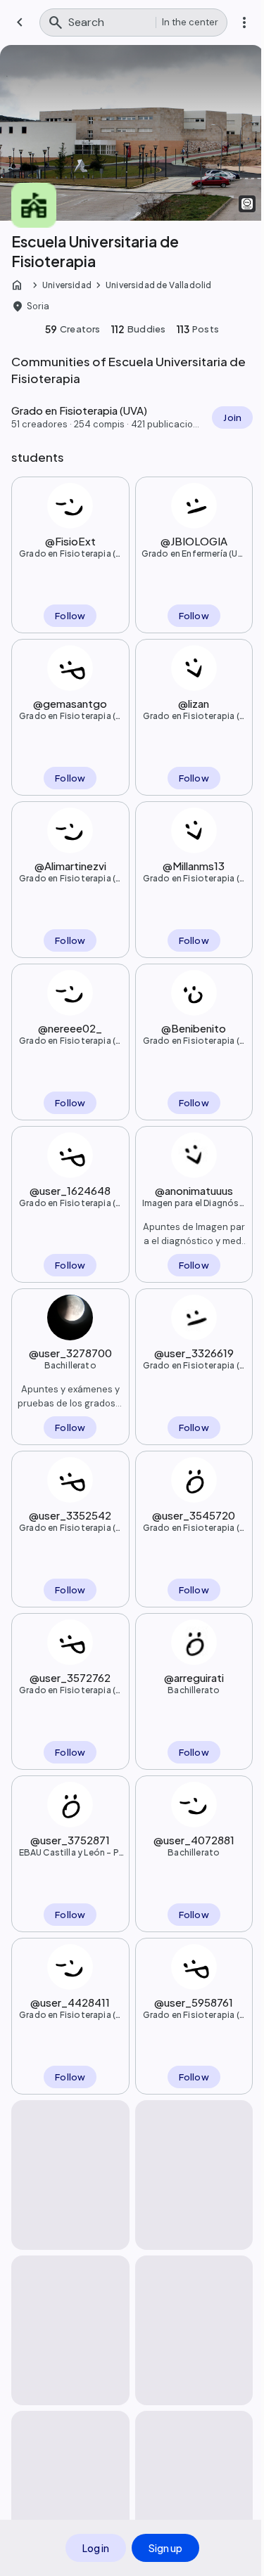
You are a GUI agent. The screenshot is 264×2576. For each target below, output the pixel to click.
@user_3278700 (70, 1353)
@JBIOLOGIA (194, 541)
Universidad (67, 285)
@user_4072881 (194, 1840)
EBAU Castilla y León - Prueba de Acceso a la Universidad (71, 1853)
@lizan (194, 703)
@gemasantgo (70, 703)
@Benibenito (194, 1028)
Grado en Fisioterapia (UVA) (70, 554)
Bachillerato (70, 1365)
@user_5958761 (194, 2002)
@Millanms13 (194, 866)
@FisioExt (70, 541)
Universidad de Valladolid (159, 285)
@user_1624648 (70, 1190)
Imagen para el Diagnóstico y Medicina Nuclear (194, 1203)
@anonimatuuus (194, 1190)
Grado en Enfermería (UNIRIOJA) (194, 554)
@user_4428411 (70, 2002)
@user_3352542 (70, 1515)
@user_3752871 (70, 1840)
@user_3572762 (70, 1677)
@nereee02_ (70, 1028)
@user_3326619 (194, 1353)
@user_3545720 (194, 1515)
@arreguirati (194, 1677)
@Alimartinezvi (70, 866)
